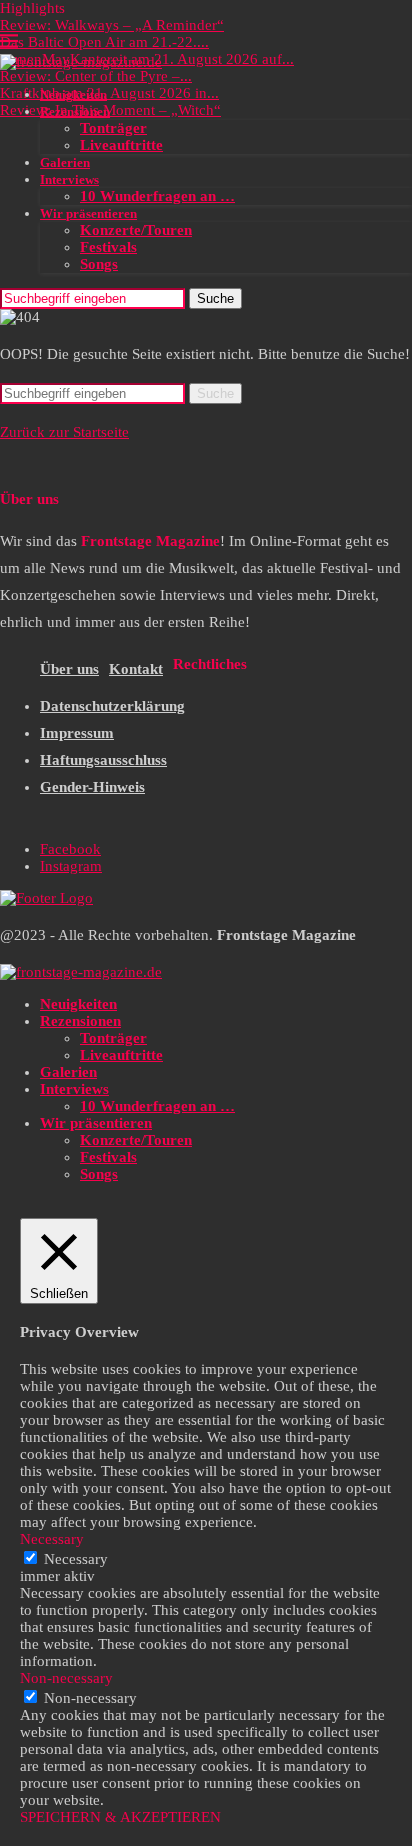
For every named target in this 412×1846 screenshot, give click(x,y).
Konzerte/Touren (136, 230)
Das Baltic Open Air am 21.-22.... (104, 42)
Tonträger (113, 128)
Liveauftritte (121, 145)
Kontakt (136, 669)
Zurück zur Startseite (64, 432)
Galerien (65, 162)
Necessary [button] (52, 1539)
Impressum (77, 733)
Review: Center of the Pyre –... (96, 76)
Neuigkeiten (73, 94)
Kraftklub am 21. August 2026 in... (109, 93)
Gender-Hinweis (92, 787)
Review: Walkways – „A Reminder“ (112, 25)
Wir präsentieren (88, 213)
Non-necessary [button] (66, 1678)
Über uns (69, 669)
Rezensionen (75, 111)
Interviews (69, 179)
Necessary (76, 1559)
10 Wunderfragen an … (157, 196)
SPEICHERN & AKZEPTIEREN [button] (120, 1817)
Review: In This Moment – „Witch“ (110, 110)
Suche (215, 298)
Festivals (108, 247)
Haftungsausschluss (103, 760)
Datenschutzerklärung (112, 706)
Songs (99, 264)
